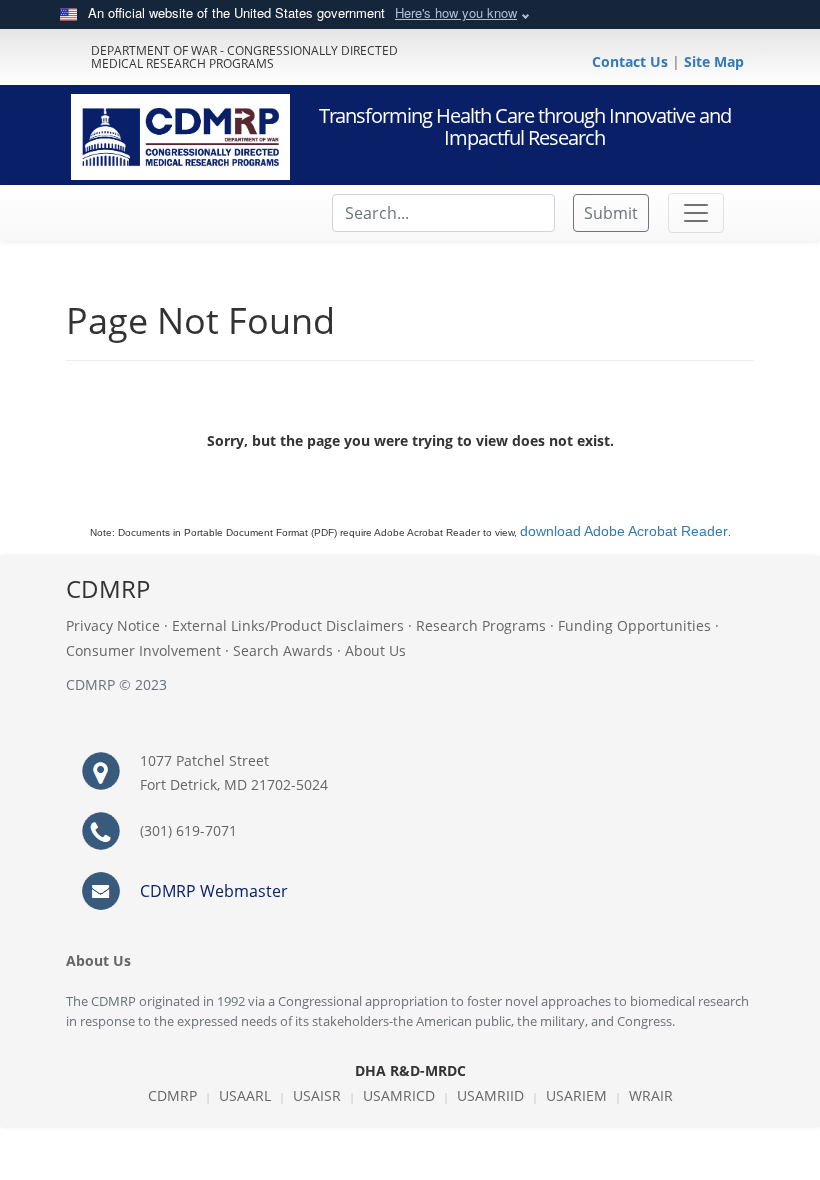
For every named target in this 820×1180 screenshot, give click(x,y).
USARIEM (576, 1095)
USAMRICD (399, 1095)
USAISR (317, 1095)
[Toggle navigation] (696, 213)
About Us (375, 650)
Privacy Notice (113, 625)
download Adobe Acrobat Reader (624, 531)
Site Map (714, 61)
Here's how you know (456, 12)
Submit (611, 213)
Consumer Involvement (143, 650)
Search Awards (283, 650)
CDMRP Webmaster (214, 891)
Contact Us (632, 61)
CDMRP (172, 1095)
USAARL (245, 1095)
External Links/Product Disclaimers (288, 625)
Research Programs (481, 625)
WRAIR (651, 1095)
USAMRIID (490, 1095)
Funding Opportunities (634, 625)
